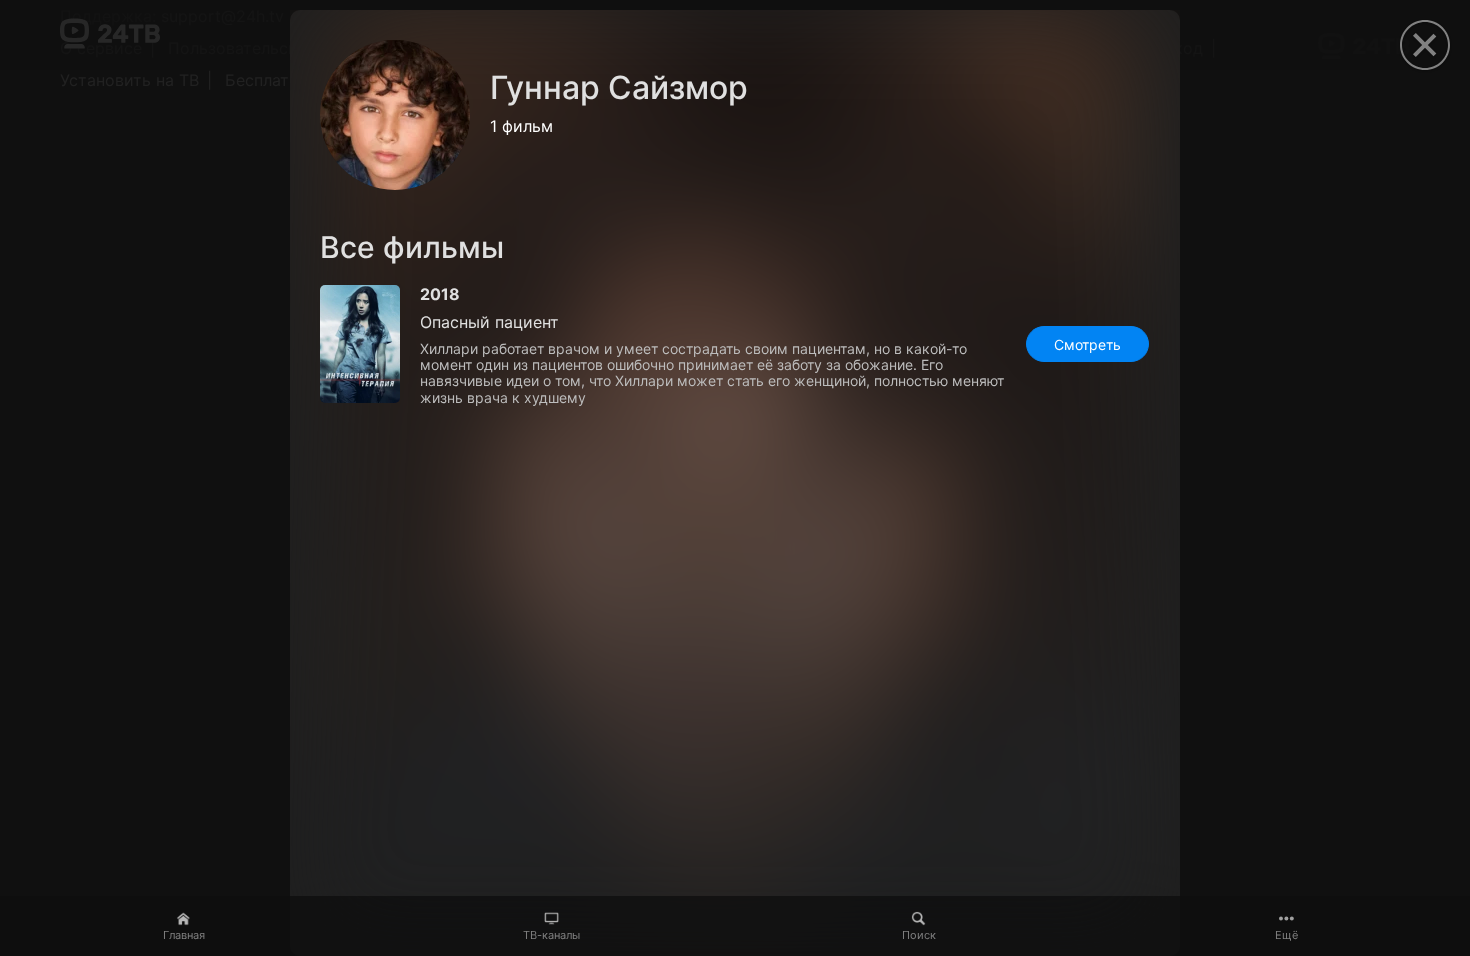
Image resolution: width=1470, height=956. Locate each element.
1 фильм (521, 126)
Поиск (919, 935)
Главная (184, 935)
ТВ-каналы (551, 935)
